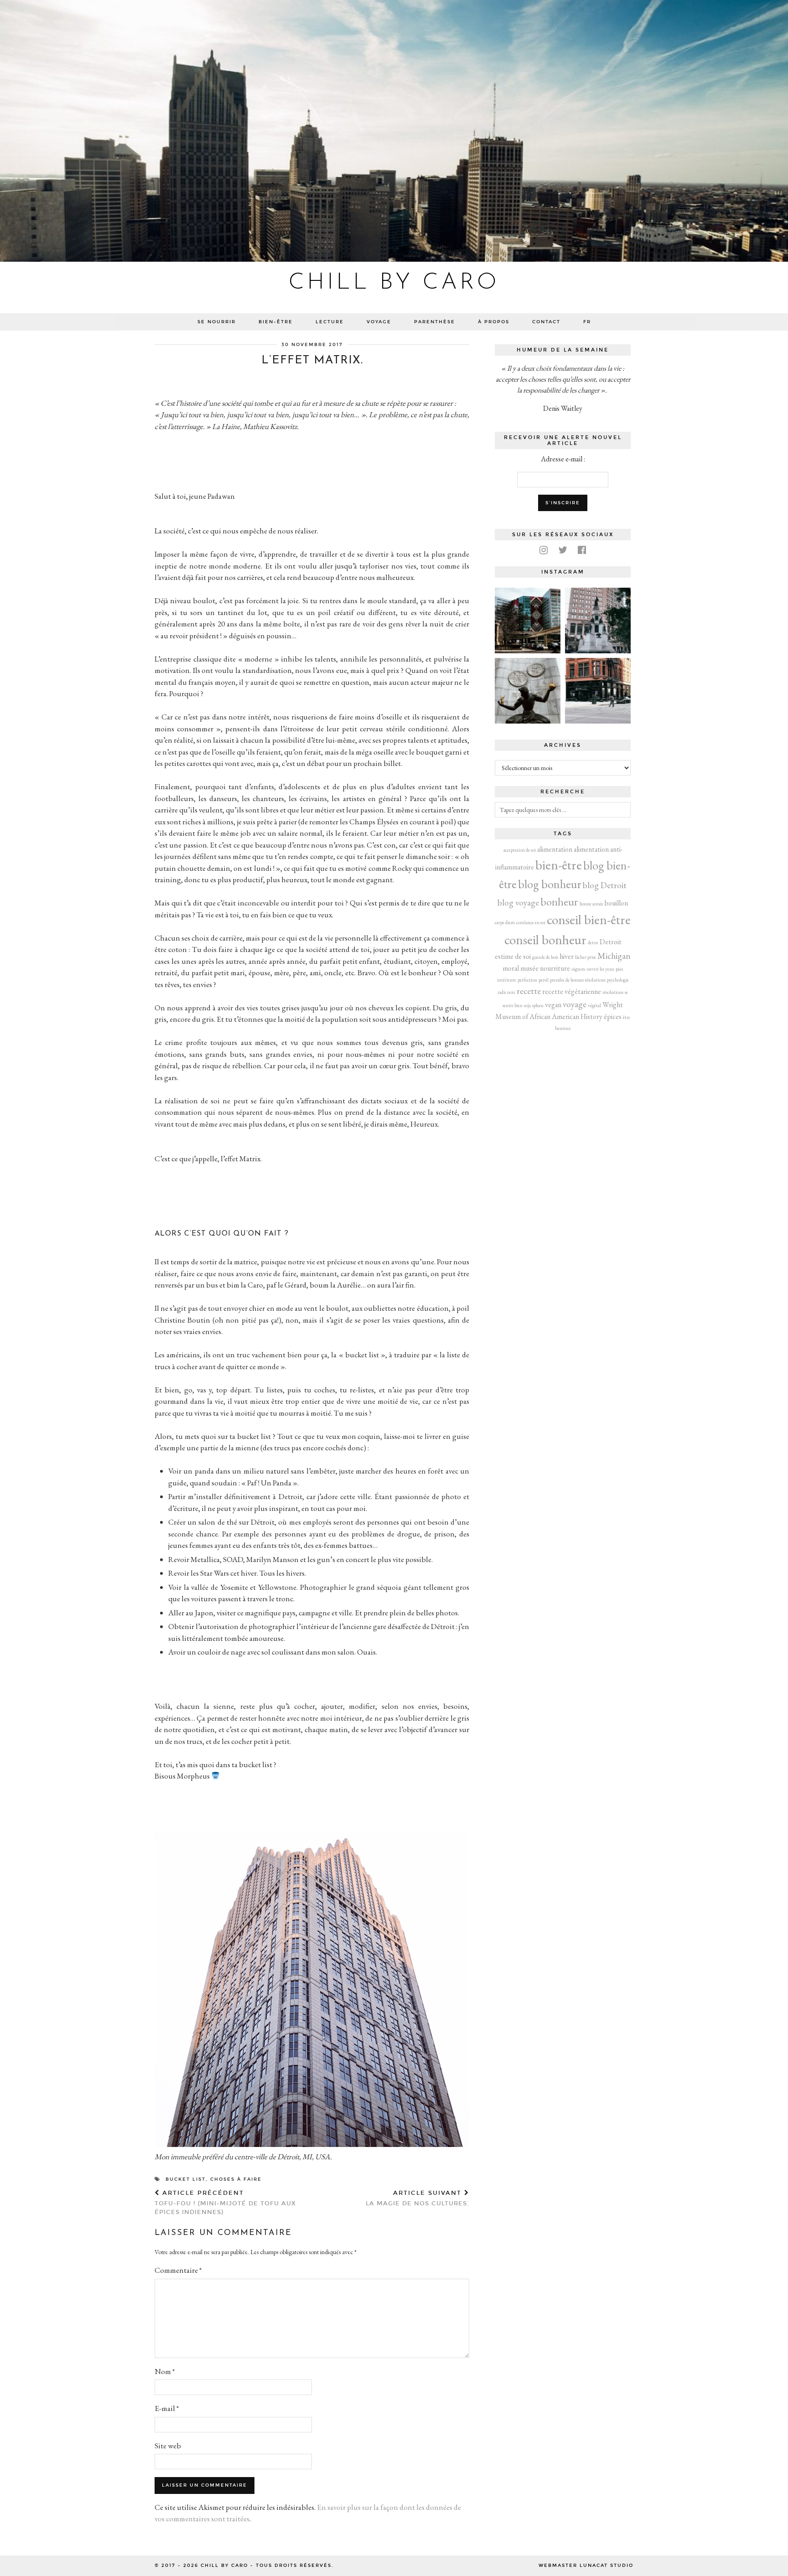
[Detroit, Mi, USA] (528, 691)
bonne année (591, 904)
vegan (553, 1005)
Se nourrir (217, 322)
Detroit (611, 942)
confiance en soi (531, 922)
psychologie (618, 980)
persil (544, 980)
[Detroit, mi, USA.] (528, 621)
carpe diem (505, 922)
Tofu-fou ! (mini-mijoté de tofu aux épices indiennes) (225, 2203)
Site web (168, 2446)
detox (593, 942)
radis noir (506, 992)
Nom (165, 2371)
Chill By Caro (394, 283)
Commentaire (178, 2270)
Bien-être (276, 322)
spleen (538, 1005)
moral (511, 968)
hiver (567, 956)
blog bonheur (550, 884)
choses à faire (236, 2179)
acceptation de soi (520, 850)
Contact (546, 322)
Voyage (379, 322)
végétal (594, 1005)
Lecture (330, 322)
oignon (578, 969)
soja (527, 1005)
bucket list (186, 2179)
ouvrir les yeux (600, 969)
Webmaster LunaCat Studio (586, 2566)
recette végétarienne (572, 991)
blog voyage (518, 903)
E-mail (167, 2408)
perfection (527, 980)
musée (529, 968)
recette (529, 991)
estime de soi (513, 956)
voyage (575, 1004)
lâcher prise (586, 957)
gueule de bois (545, 957)
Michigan (614, 956)
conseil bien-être (589, 919)
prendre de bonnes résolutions (578, 980)
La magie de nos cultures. (417, 2198)
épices (613, 1016)
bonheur (559, 901)
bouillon (616, 903)
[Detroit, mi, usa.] (598, 621)
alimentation (555, 849)
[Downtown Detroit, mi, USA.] (598, 691)
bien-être (559, 865)
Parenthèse (435, 322)
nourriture (555, 968)
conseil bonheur (545, 939)
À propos (494, 322)
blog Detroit (605, 885)
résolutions (613, 992)
